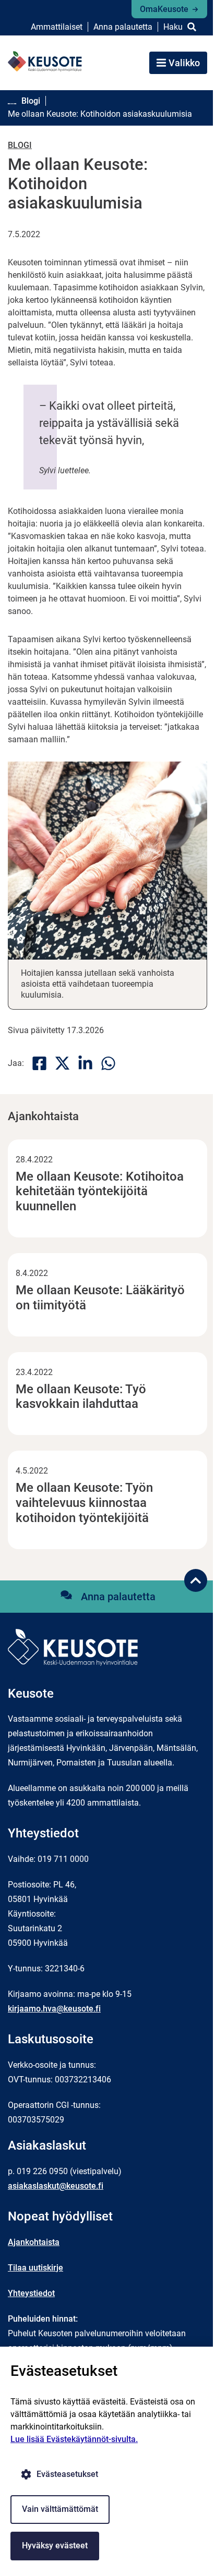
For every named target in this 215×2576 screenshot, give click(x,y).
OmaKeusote (164, 9)
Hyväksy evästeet (55, 2546)
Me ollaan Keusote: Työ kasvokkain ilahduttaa (81, 1397)
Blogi (20, 145)
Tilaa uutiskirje (35, 2268)
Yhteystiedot (31, 2293)
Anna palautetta (123, 27)
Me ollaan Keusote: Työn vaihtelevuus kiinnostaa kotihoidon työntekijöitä (84, 1503)
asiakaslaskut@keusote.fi (56, 2186)
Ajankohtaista (34, 2242)
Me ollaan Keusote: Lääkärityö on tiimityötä (100, 1298)
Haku (173, 27)
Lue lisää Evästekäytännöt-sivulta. (74, 2439)
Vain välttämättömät (60, 2509)
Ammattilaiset (57, 27)
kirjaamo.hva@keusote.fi (54, 2009)
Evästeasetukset (67, 2474)
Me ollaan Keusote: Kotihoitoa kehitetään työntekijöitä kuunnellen (100, 1192)
